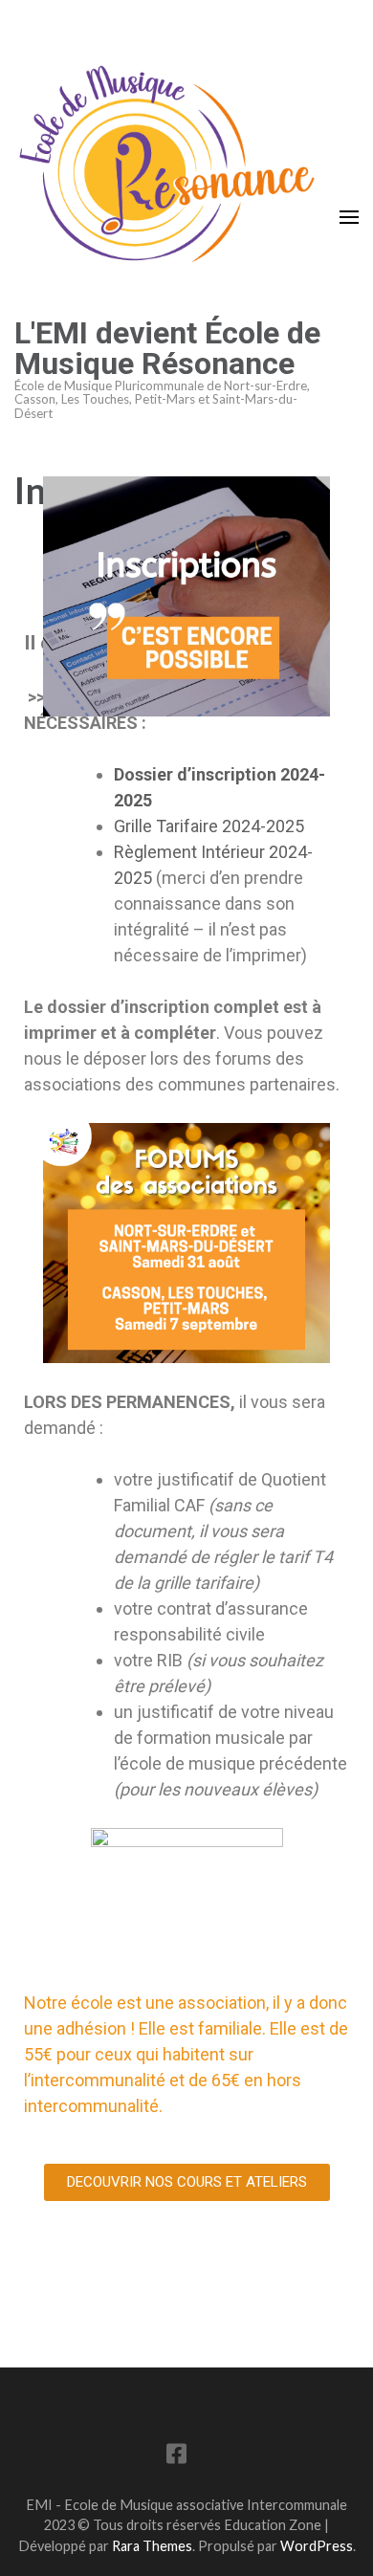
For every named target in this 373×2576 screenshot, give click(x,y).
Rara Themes (152, 2546)
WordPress (317, 2546)
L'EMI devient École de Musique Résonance (167, 348)
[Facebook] (176, 2457)
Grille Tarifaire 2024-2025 (209, 826)
